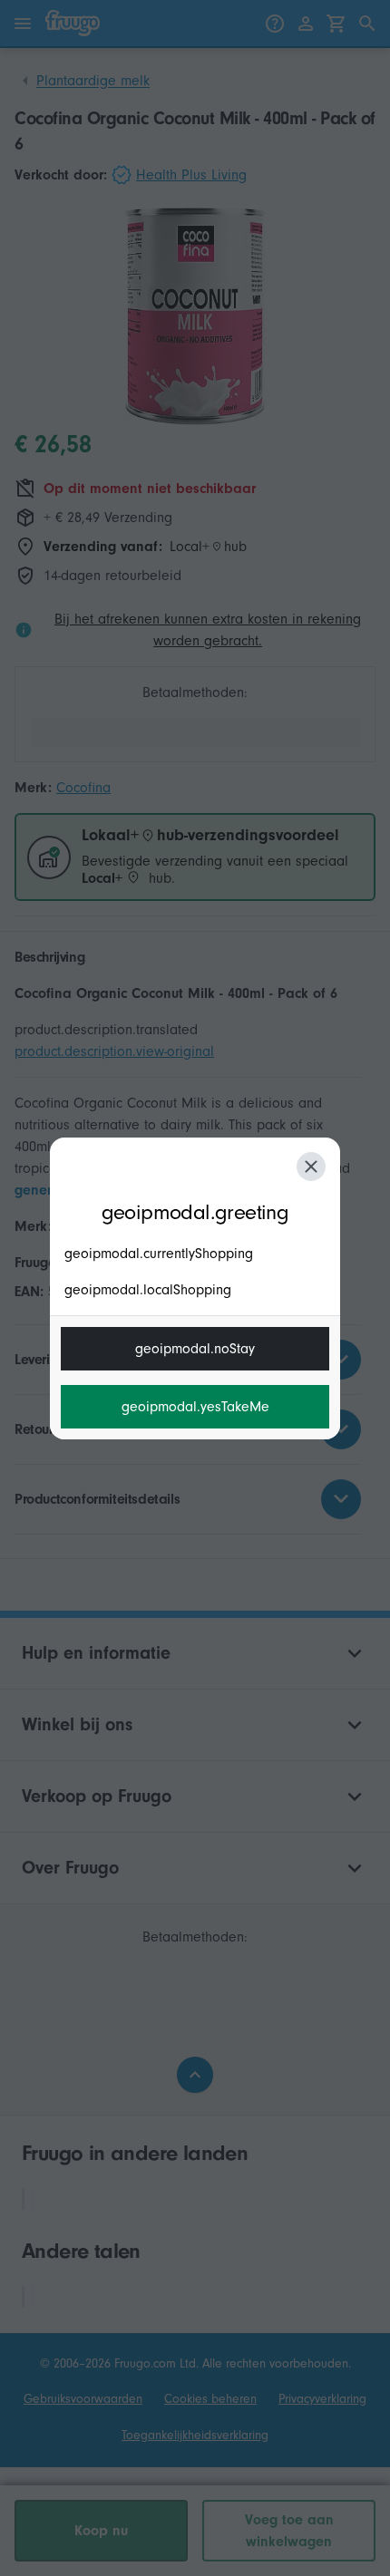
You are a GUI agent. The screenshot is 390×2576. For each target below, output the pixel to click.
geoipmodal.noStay (195, 1349)
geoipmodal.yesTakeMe (195, 1407)
